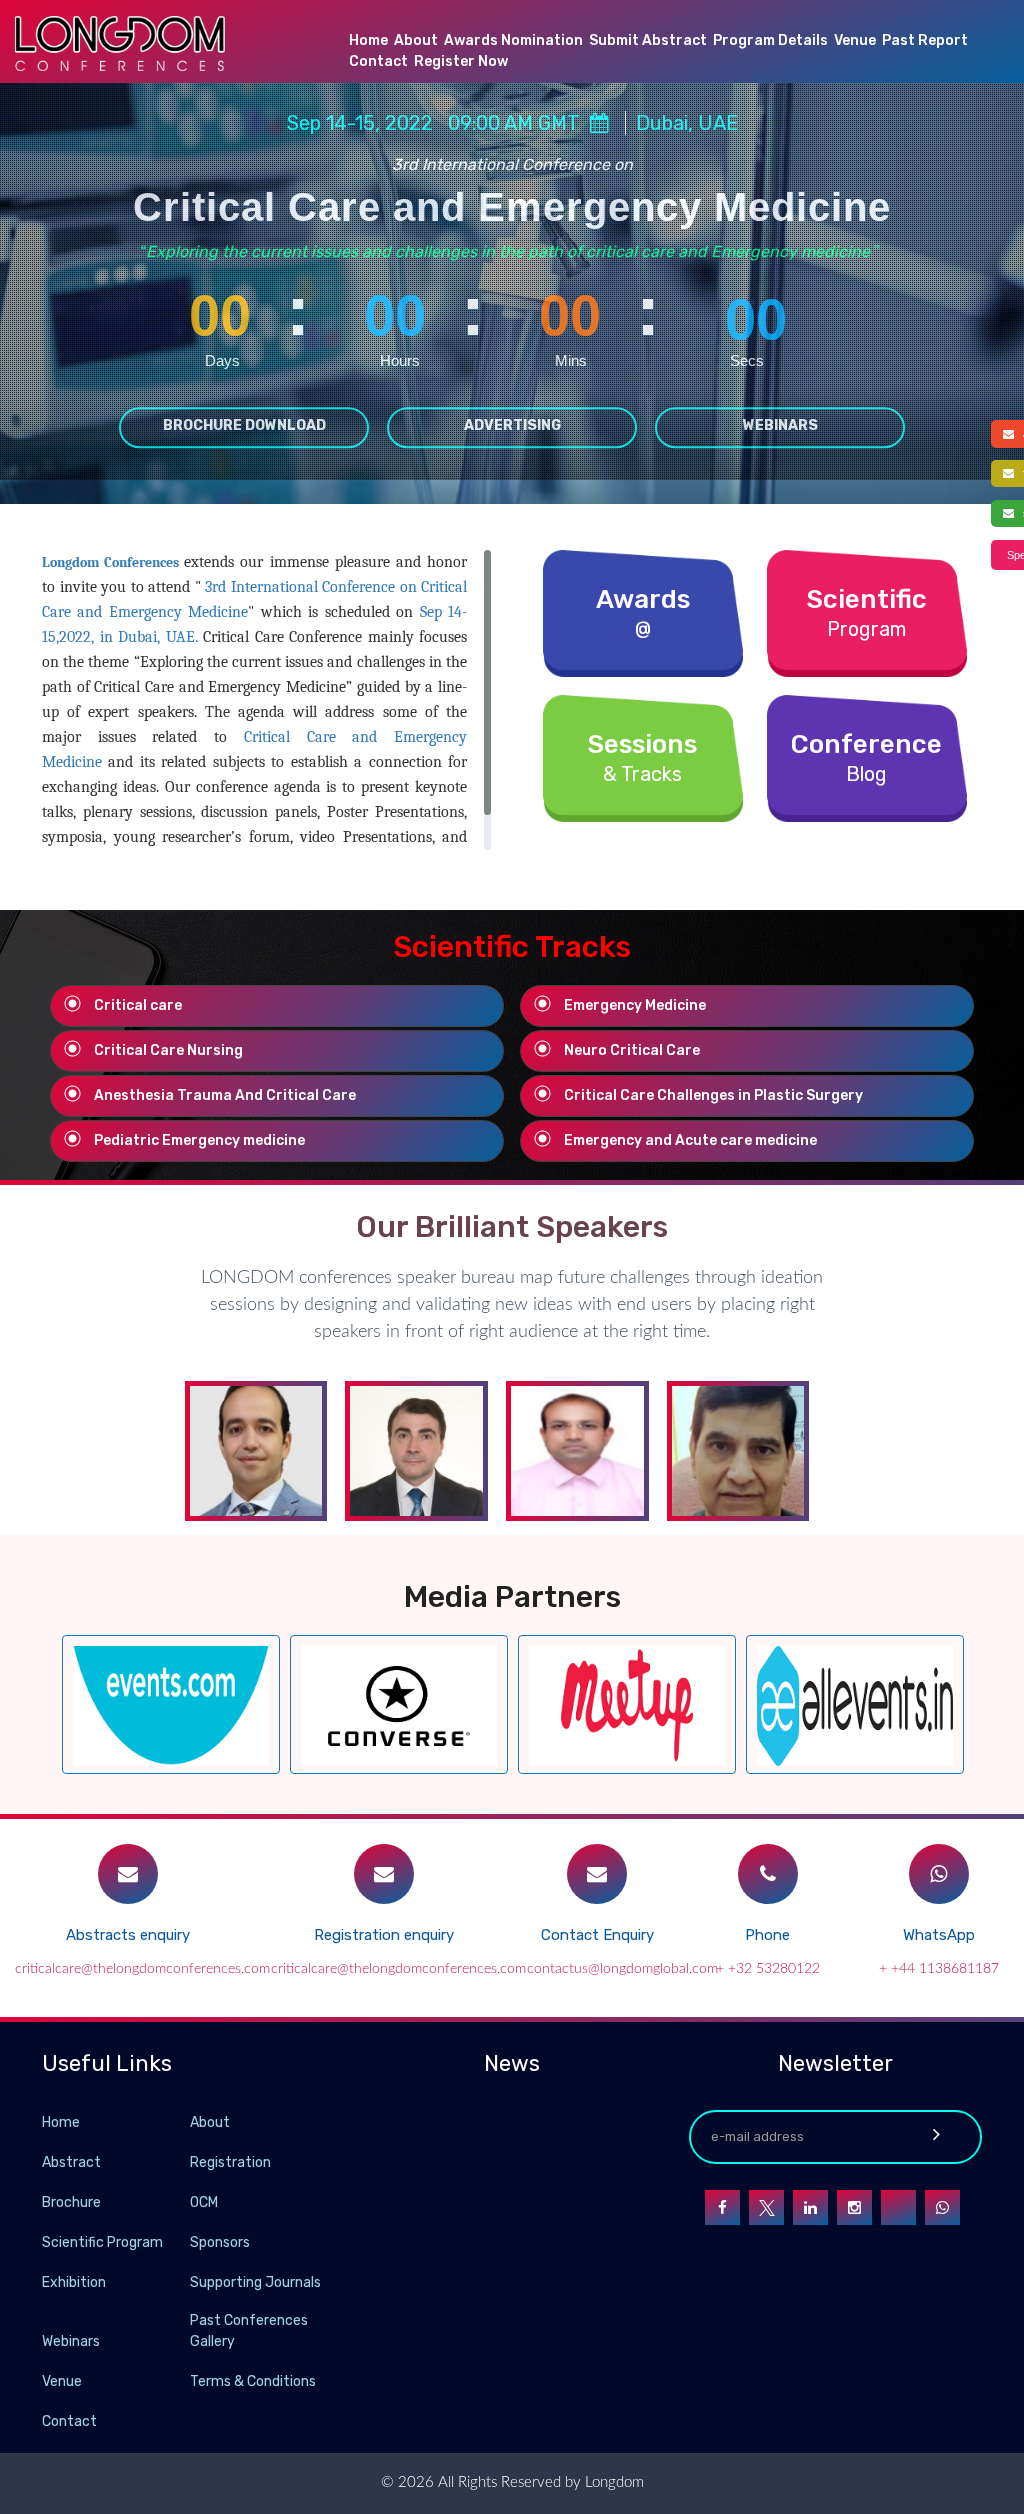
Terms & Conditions (253, 2381)
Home (368, 40)
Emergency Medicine (635, 1005)
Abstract (71, 2162)
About (416, 40)
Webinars (780, 425)
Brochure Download (244, 425)
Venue (855, 40)
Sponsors (220, 2242)
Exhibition (74, 2282)
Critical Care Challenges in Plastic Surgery (713, 1095)
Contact (378, 61)
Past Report (925, 40)
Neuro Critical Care (632, 1050)
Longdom (612, 2482)
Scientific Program (102, 2242)
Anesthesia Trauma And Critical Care (225, 1095)
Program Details (770, 40)
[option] (171, 1704)
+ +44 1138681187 (939, 1969)
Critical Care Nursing (168, 1050)
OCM (204, 2202)
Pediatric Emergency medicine (199, 1140)
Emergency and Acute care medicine (690, 1140)
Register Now (461, 61)
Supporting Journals (255, 2282)
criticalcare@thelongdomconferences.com (142, 1969)
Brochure (71, 2202)
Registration (230, 2162)
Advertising (512, 425)
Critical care (138, 1005)
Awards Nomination (513, 40)
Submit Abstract (648, 40)
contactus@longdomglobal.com (622, 1969)
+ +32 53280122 (768, 1969)
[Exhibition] (188, 2281)
